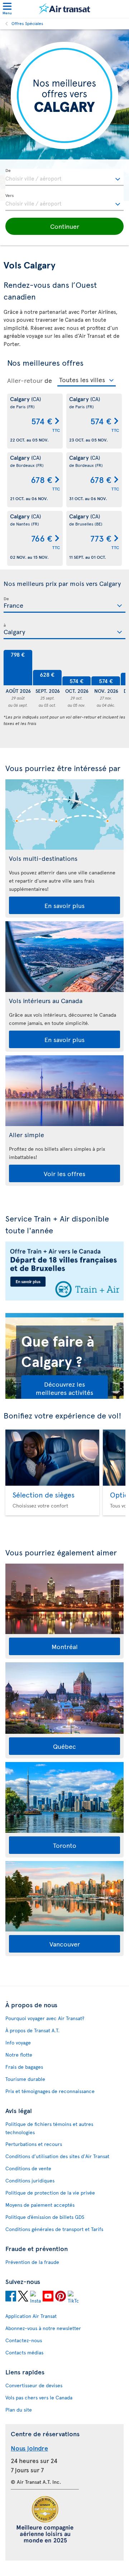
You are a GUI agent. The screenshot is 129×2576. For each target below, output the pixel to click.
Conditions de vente (28, 2168)
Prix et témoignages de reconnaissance (50, 2091)
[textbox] (64, 177)
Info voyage (18, 2042)
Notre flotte (19, 2055)
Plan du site (19, 2410)
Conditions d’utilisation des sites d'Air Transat (57, 2156)
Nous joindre (29, 2448)
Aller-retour (25, 380)
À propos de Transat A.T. (32, 2030)
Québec (64, 1746)
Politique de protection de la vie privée (50, 2193)
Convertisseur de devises (34, 2385)
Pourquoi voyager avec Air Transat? (45, 2018)
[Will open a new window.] (11, 2297)
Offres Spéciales (27, 23)
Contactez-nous (24, 2340)
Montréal (65, 1646)
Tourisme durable (25, 2079)
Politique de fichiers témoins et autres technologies (49, 2128)
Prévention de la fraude (32, 2262)
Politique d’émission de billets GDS (45, 2217)
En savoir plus (64, 905)
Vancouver (65, 1944)
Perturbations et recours (34, 2144)
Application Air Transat (31, 2316)
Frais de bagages (24, 2067)
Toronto (65, 1845)
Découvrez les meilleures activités (64, 1388)
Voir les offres (64, 1173)
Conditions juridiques (30, 2180)
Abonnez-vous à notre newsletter (43, 2328)
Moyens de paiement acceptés (40, 2205)
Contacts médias (24, 2352)
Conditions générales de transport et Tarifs (54, 2229)
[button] (64, 226)
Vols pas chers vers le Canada (39, 2397)
